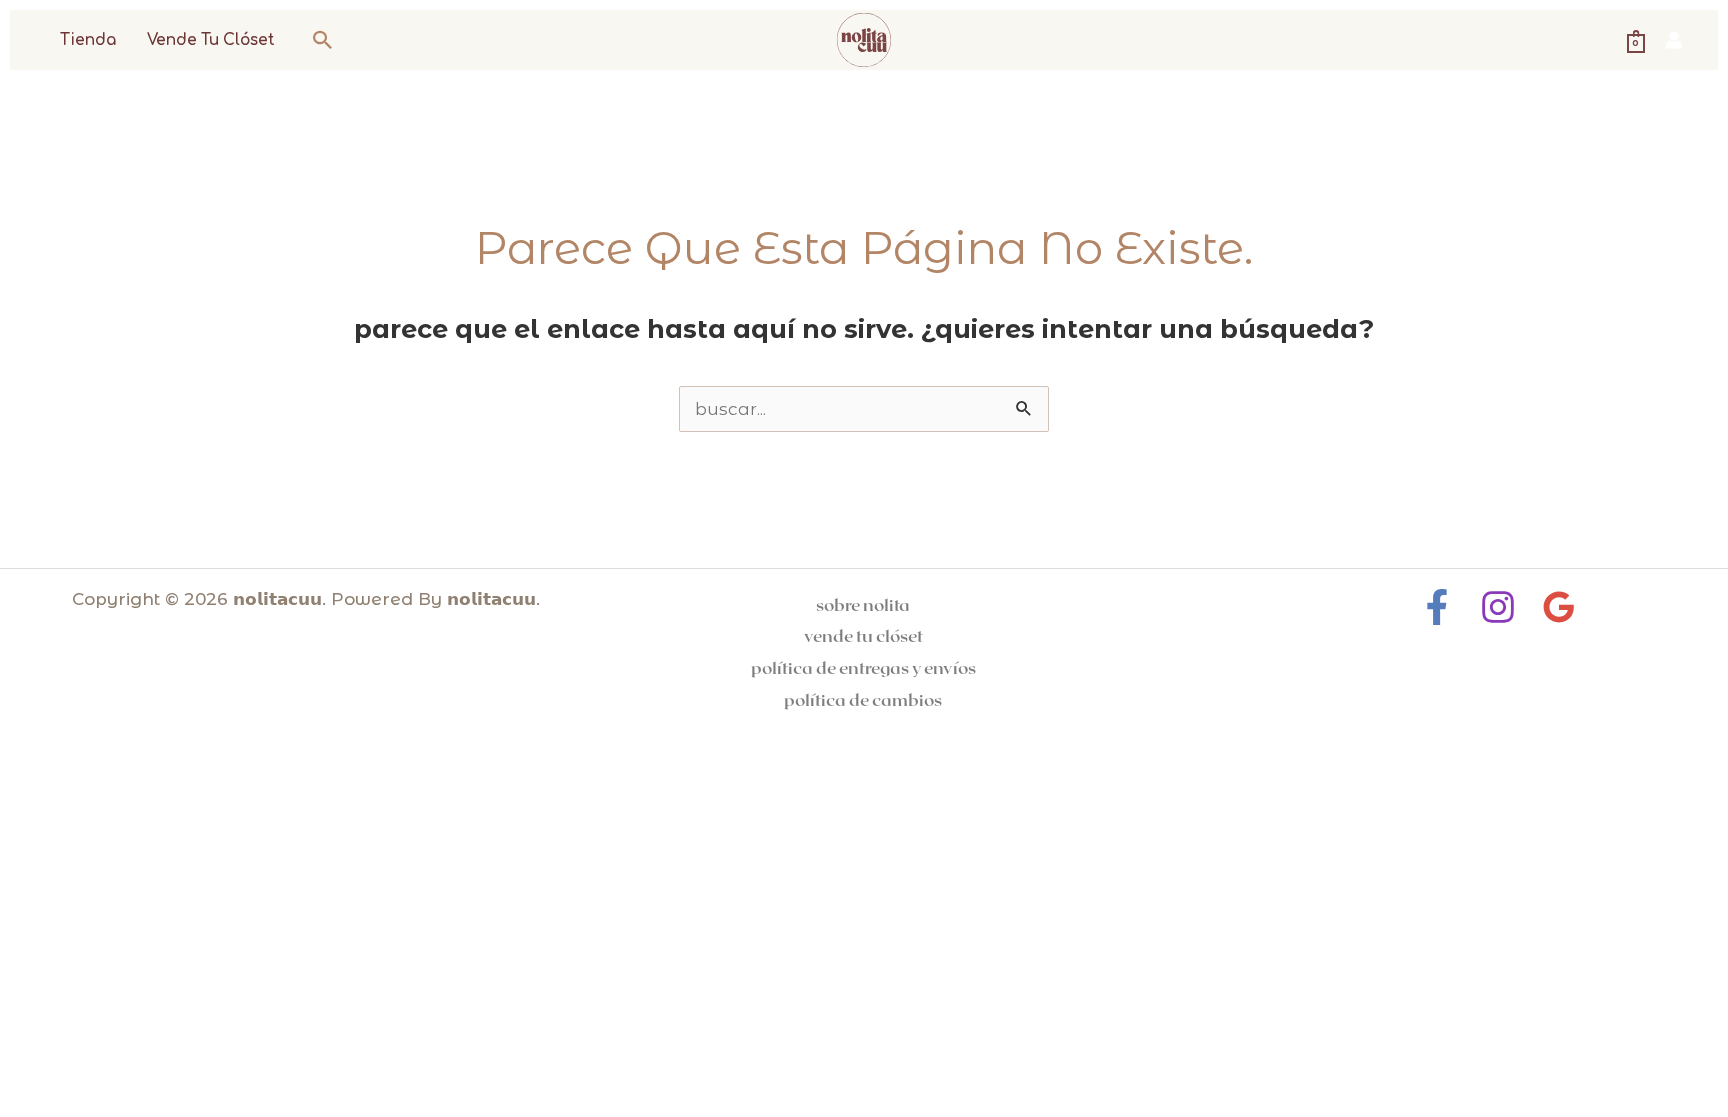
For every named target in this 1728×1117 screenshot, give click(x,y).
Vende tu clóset (211, 40)
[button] (323, 40)
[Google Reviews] (1559, 607)
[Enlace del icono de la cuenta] (1674, 40)
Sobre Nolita (863, 604)
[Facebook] (1437, 607)
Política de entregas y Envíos (863, 667)
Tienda (88, 40)
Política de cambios (863, 699)
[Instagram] (1498, 607)
